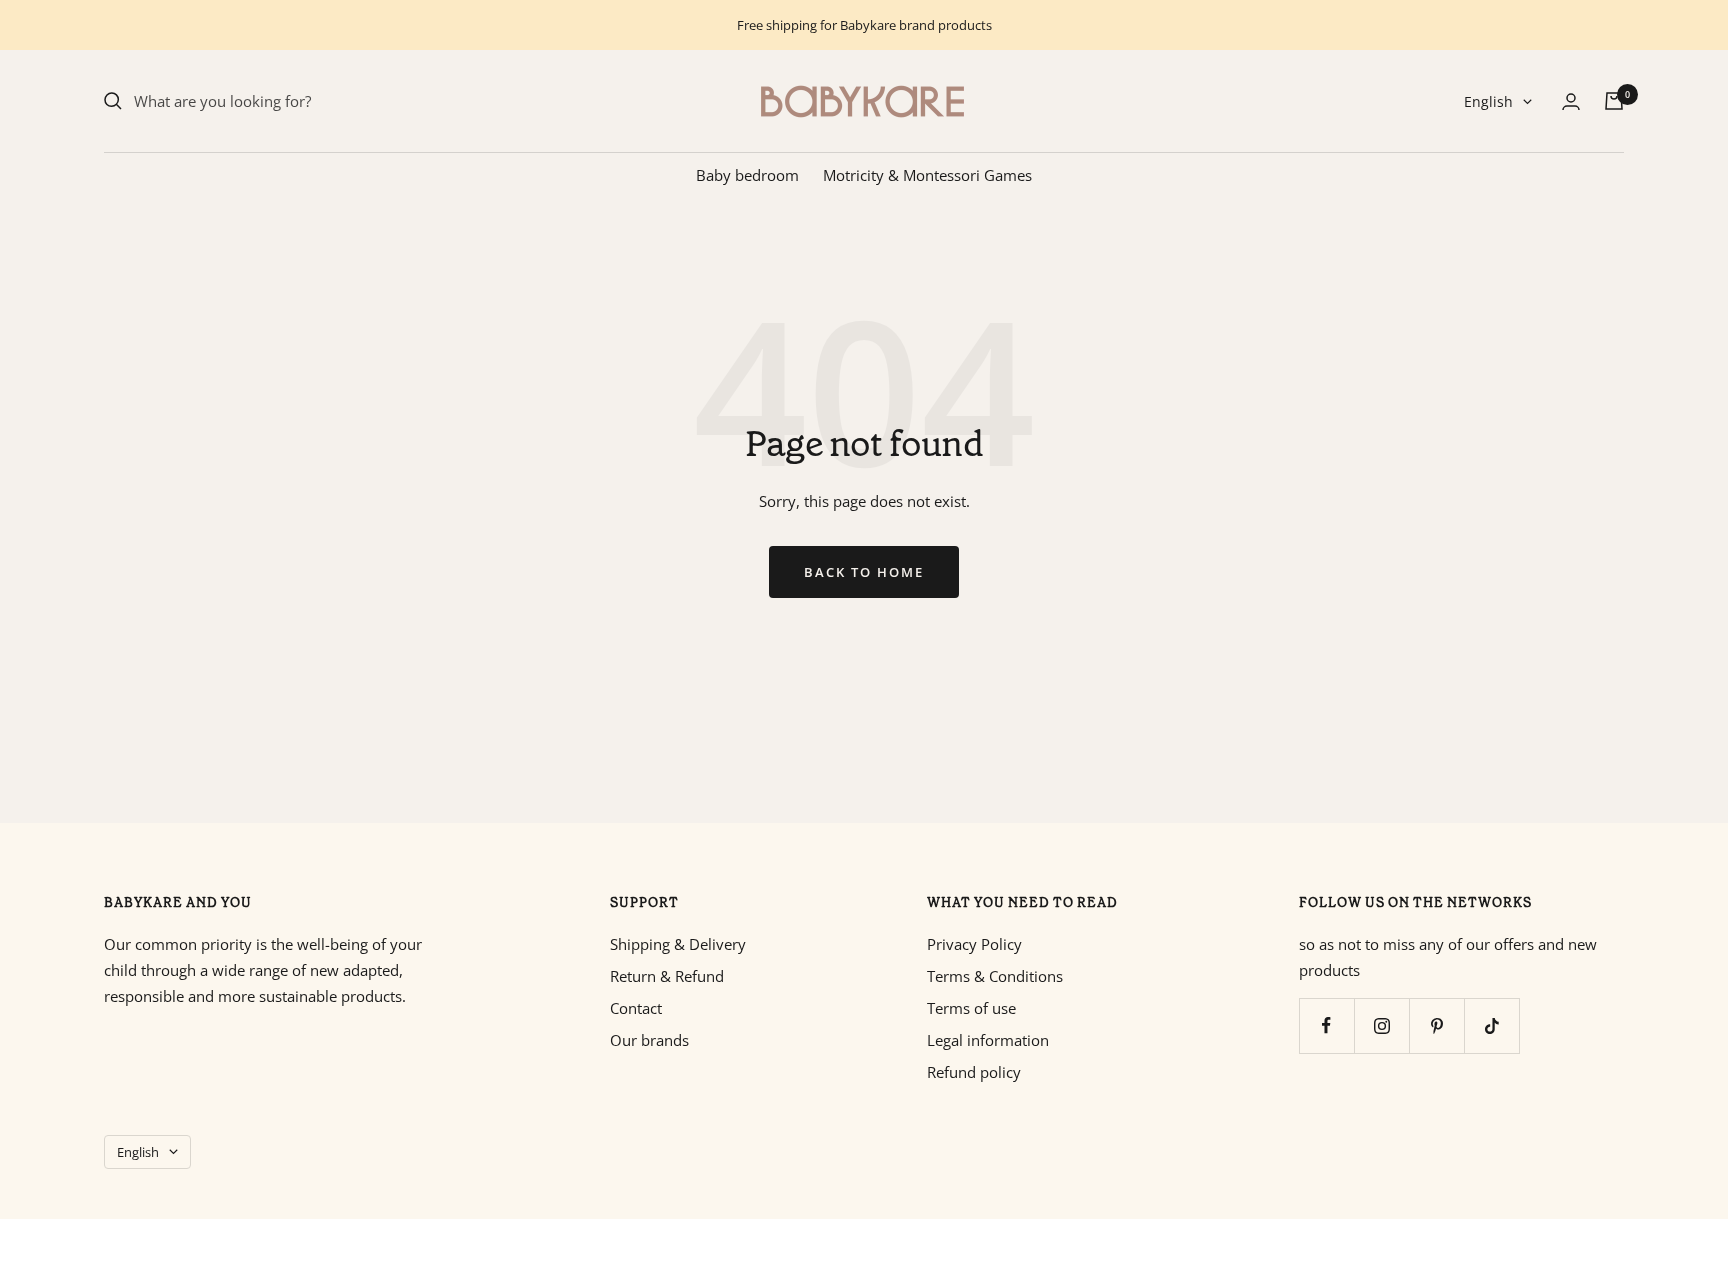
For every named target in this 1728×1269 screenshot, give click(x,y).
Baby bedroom (747, 175)
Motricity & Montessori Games (927, 175)
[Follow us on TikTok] (1491, 1025)
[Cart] (1614, 101)
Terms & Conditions (995, 976)
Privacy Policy (974, 944)
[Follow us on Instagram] (1381, 1025)
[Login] (1571, 101)
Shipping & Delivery (678, 944)
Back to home (864, 572)
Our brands (649, 1040)
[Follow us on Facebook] (1326, 1025)
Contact (636, 1008)
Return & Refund (667, 976)
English (1488, 101)
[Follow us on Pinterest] (1436, 1025)
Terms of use (971, 1008)
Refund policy (974, 1072)
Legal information (988, 1040)
